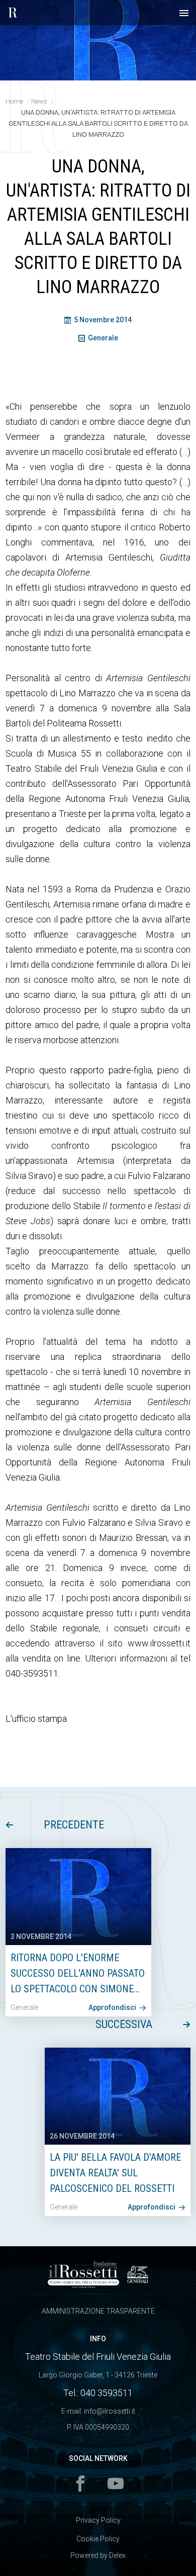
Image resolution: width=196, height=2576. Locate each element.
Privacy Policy (98, 2520)
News (39, 101)
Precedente (74, 1825)
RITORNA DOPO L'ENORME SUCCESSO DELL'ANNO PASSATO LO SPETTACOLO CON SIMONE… (78, 1973)
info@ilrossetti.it (110, 2411)
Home (14, 101)
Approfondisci (113, 2007)
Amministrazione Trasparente (98, 2311)
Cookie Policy (98, 2539)
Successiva (124, 2024)
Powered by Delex (98, 2555)
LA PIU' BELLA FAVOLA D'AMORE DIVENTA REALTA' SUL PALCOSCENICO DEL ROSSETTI (115, 2173)
